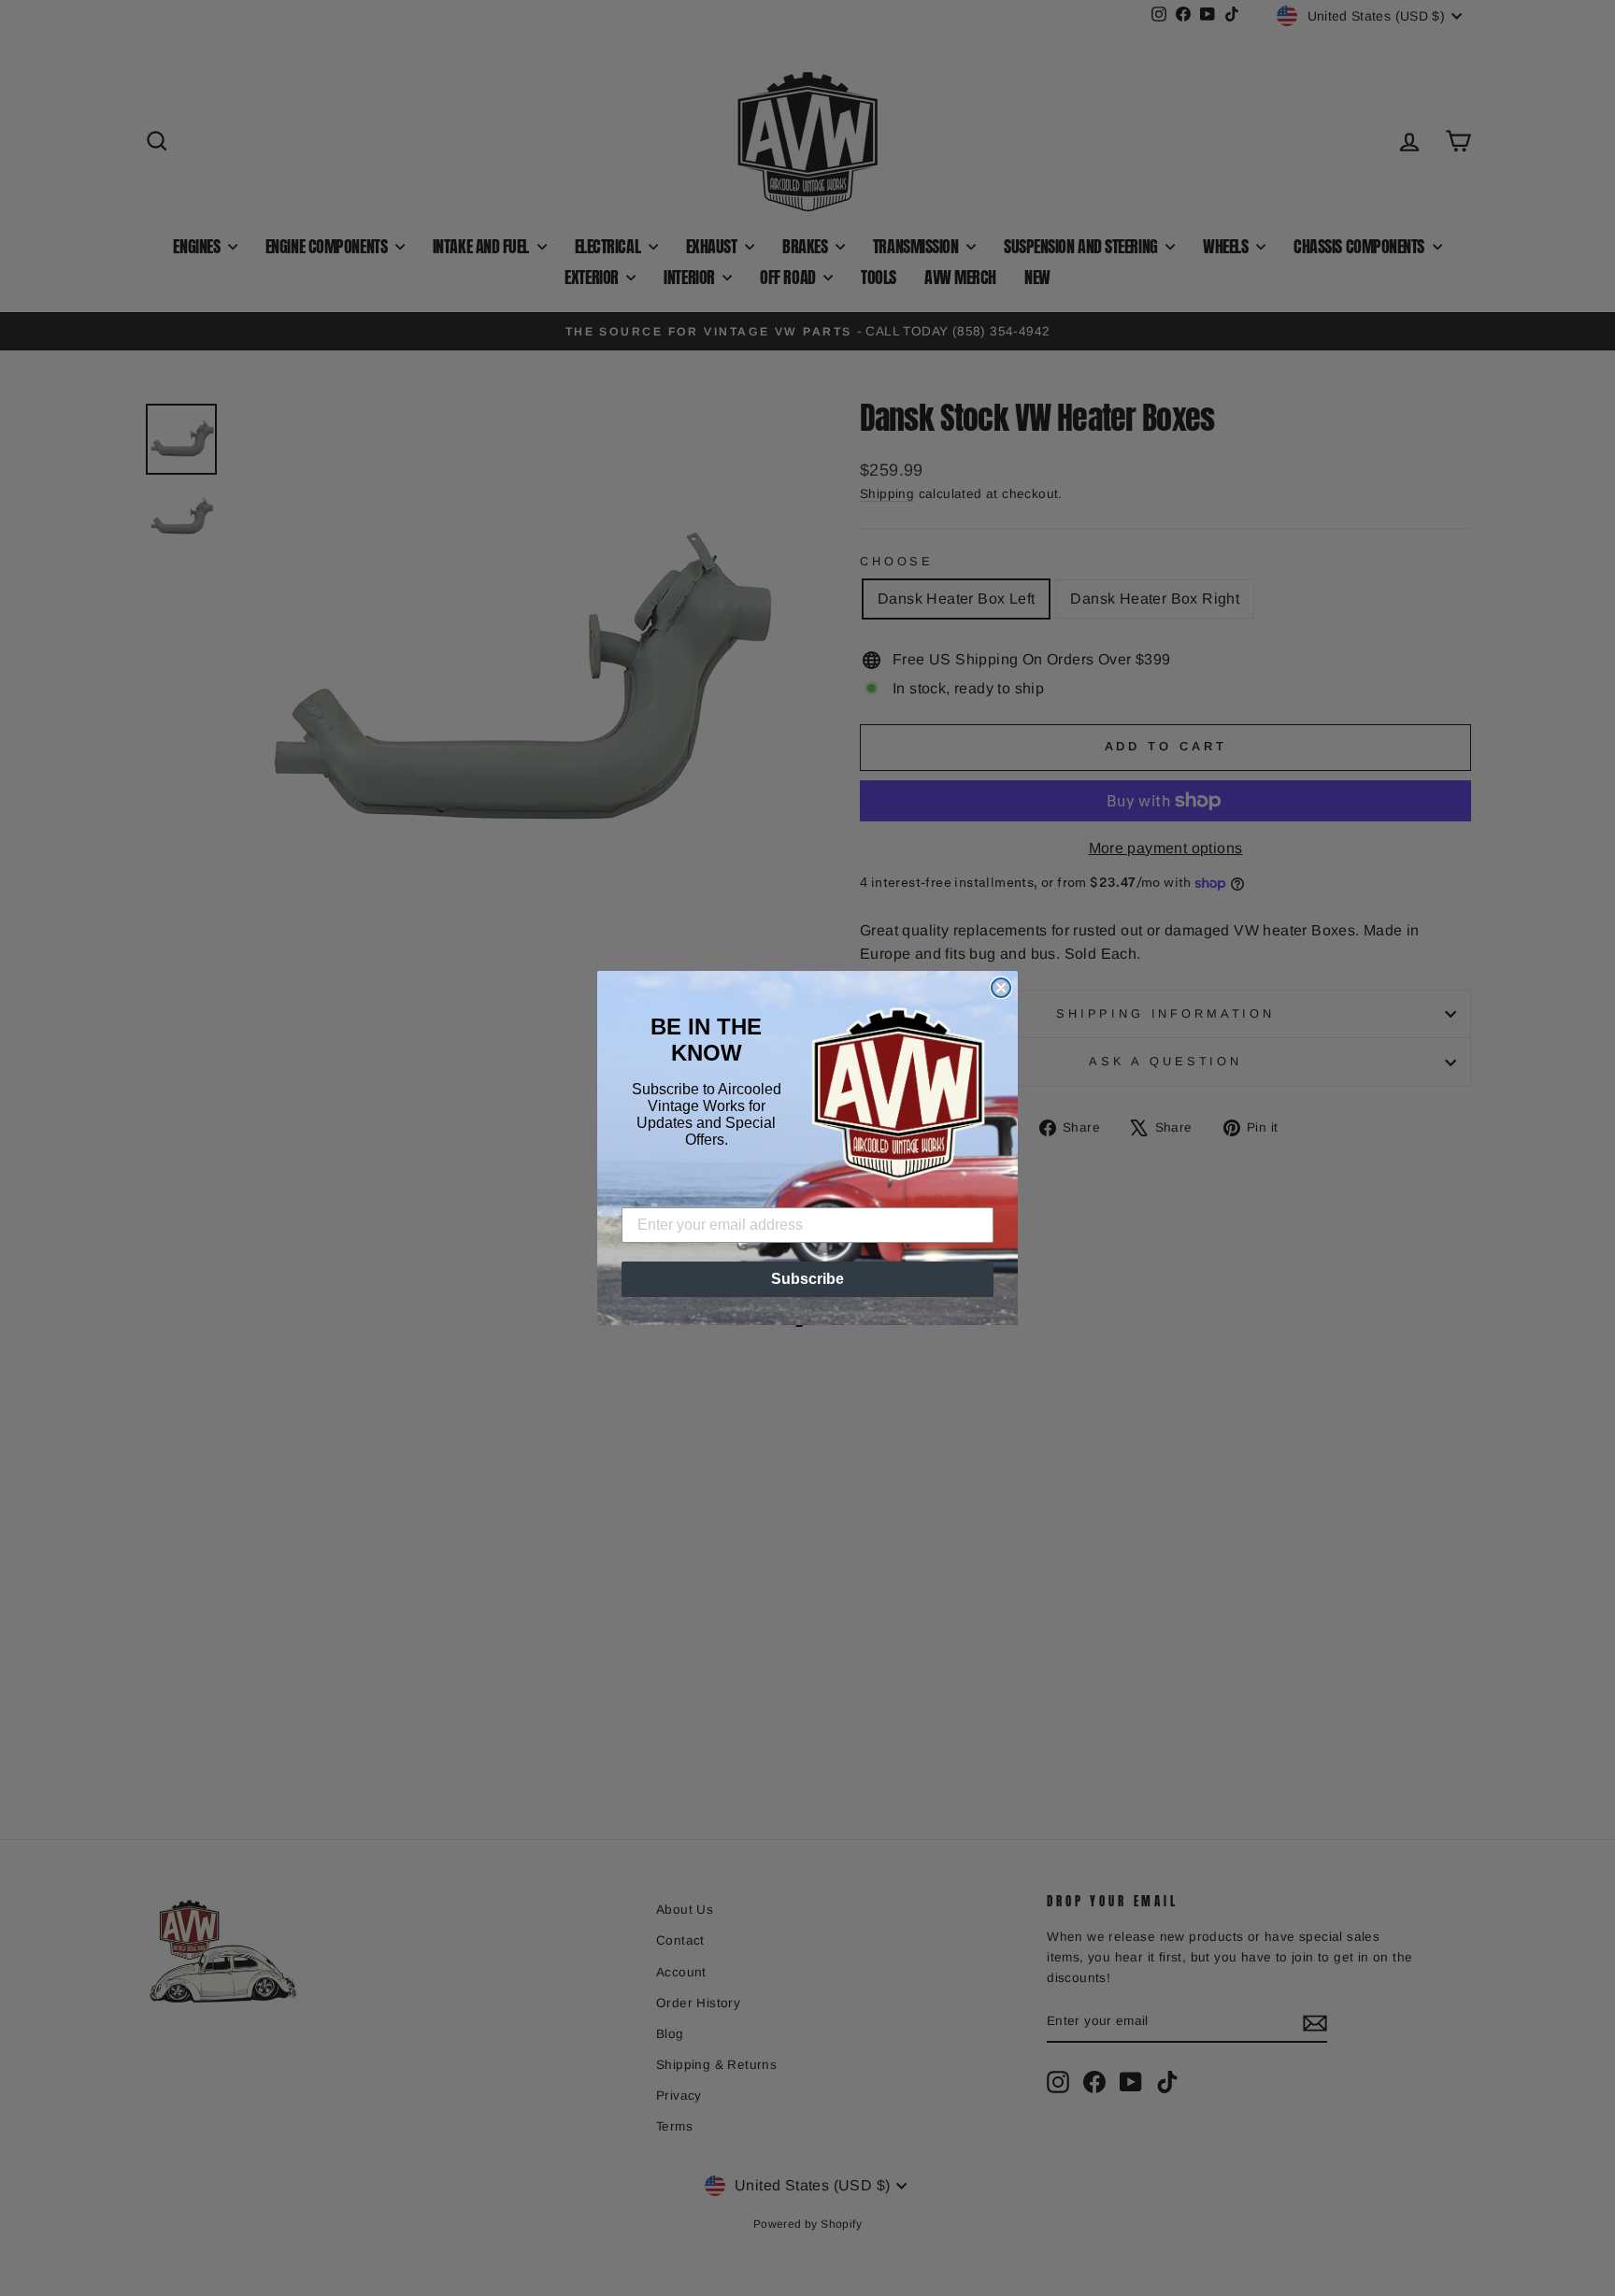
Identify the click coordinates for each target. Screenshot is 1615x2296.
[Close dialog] (1001, 988)
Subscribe (807, 1279)
